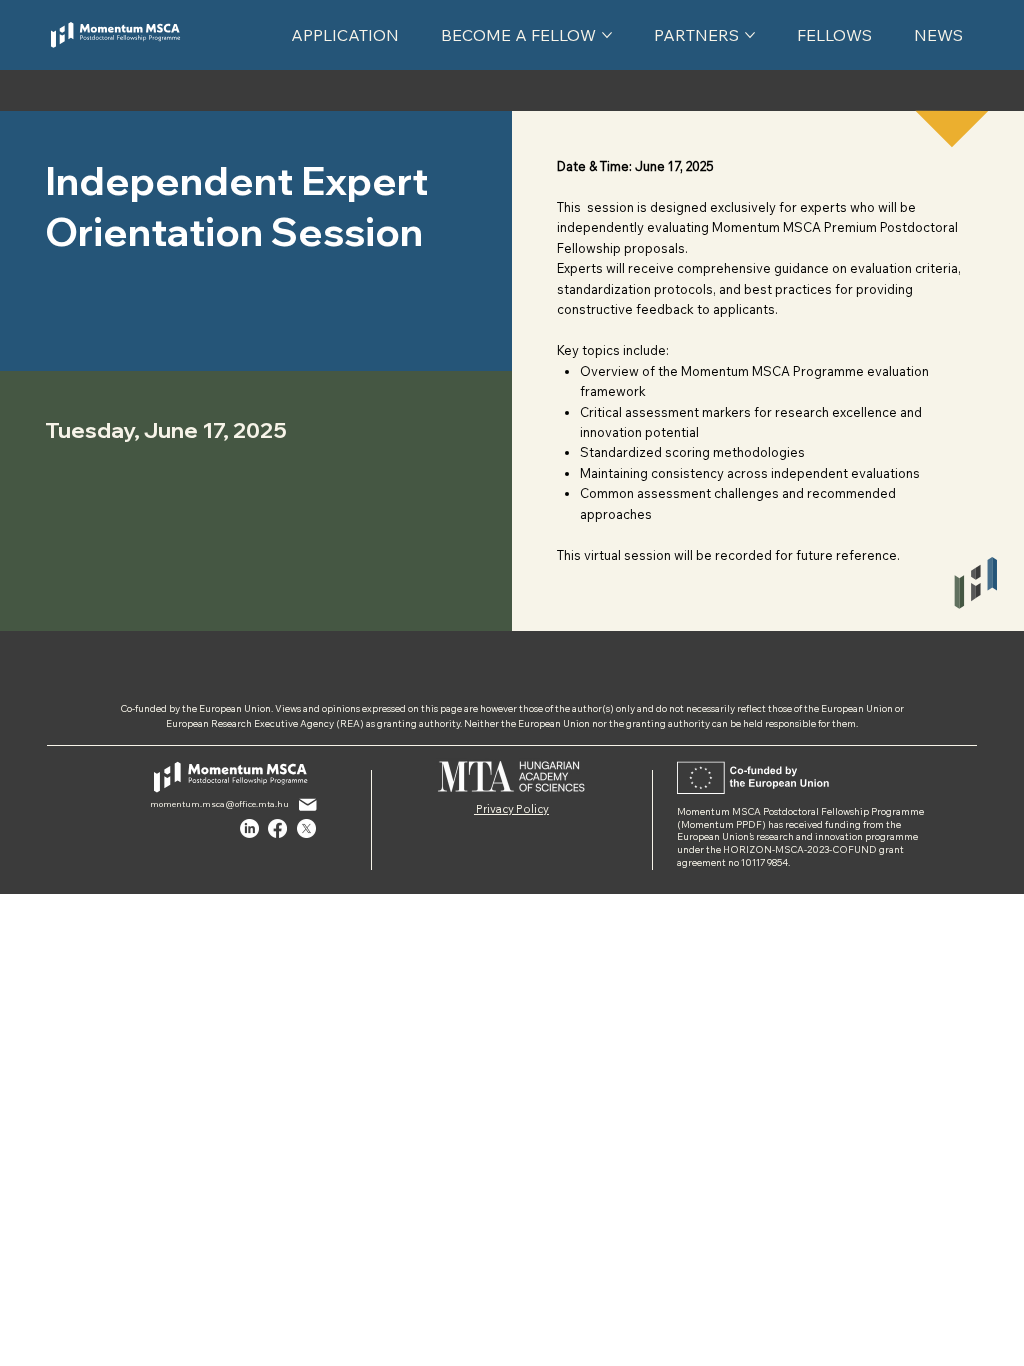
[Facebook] (277, 828)
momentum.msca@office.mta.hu (219, 804)
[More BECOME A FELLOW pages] (607, 35)
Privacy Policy (511, 809)
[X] (306, 828)
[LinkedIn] (249, 828)
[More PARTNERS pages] (750, 35)
